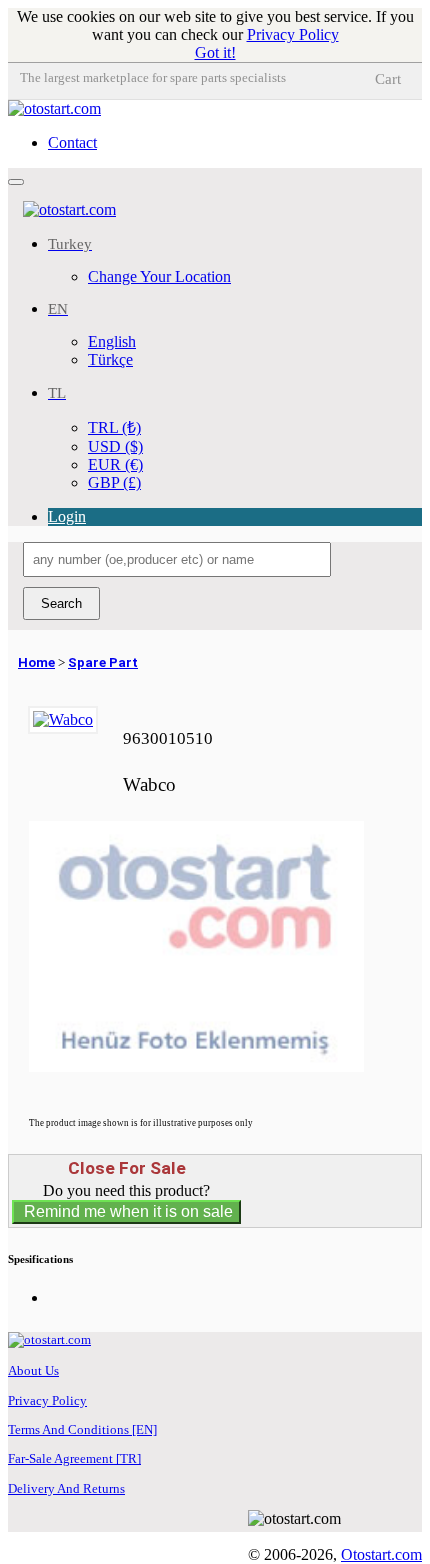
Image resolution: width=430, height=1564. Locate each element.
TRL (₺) (114, 427)
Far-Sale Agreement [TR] (74, 1458)
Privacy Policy (293, 34)
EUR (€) (115, 464)
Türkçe (110, 359)
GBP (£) (114, 482)
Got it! (215, 52)
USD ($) (115, 446)
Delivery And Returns (66, 1488)
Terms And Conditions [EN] (82, 1429)
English (112, 341)
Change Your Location (159, 276)
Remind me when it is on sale (126, 1211)
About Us (33, 1370)
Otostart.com (381, 1554)
